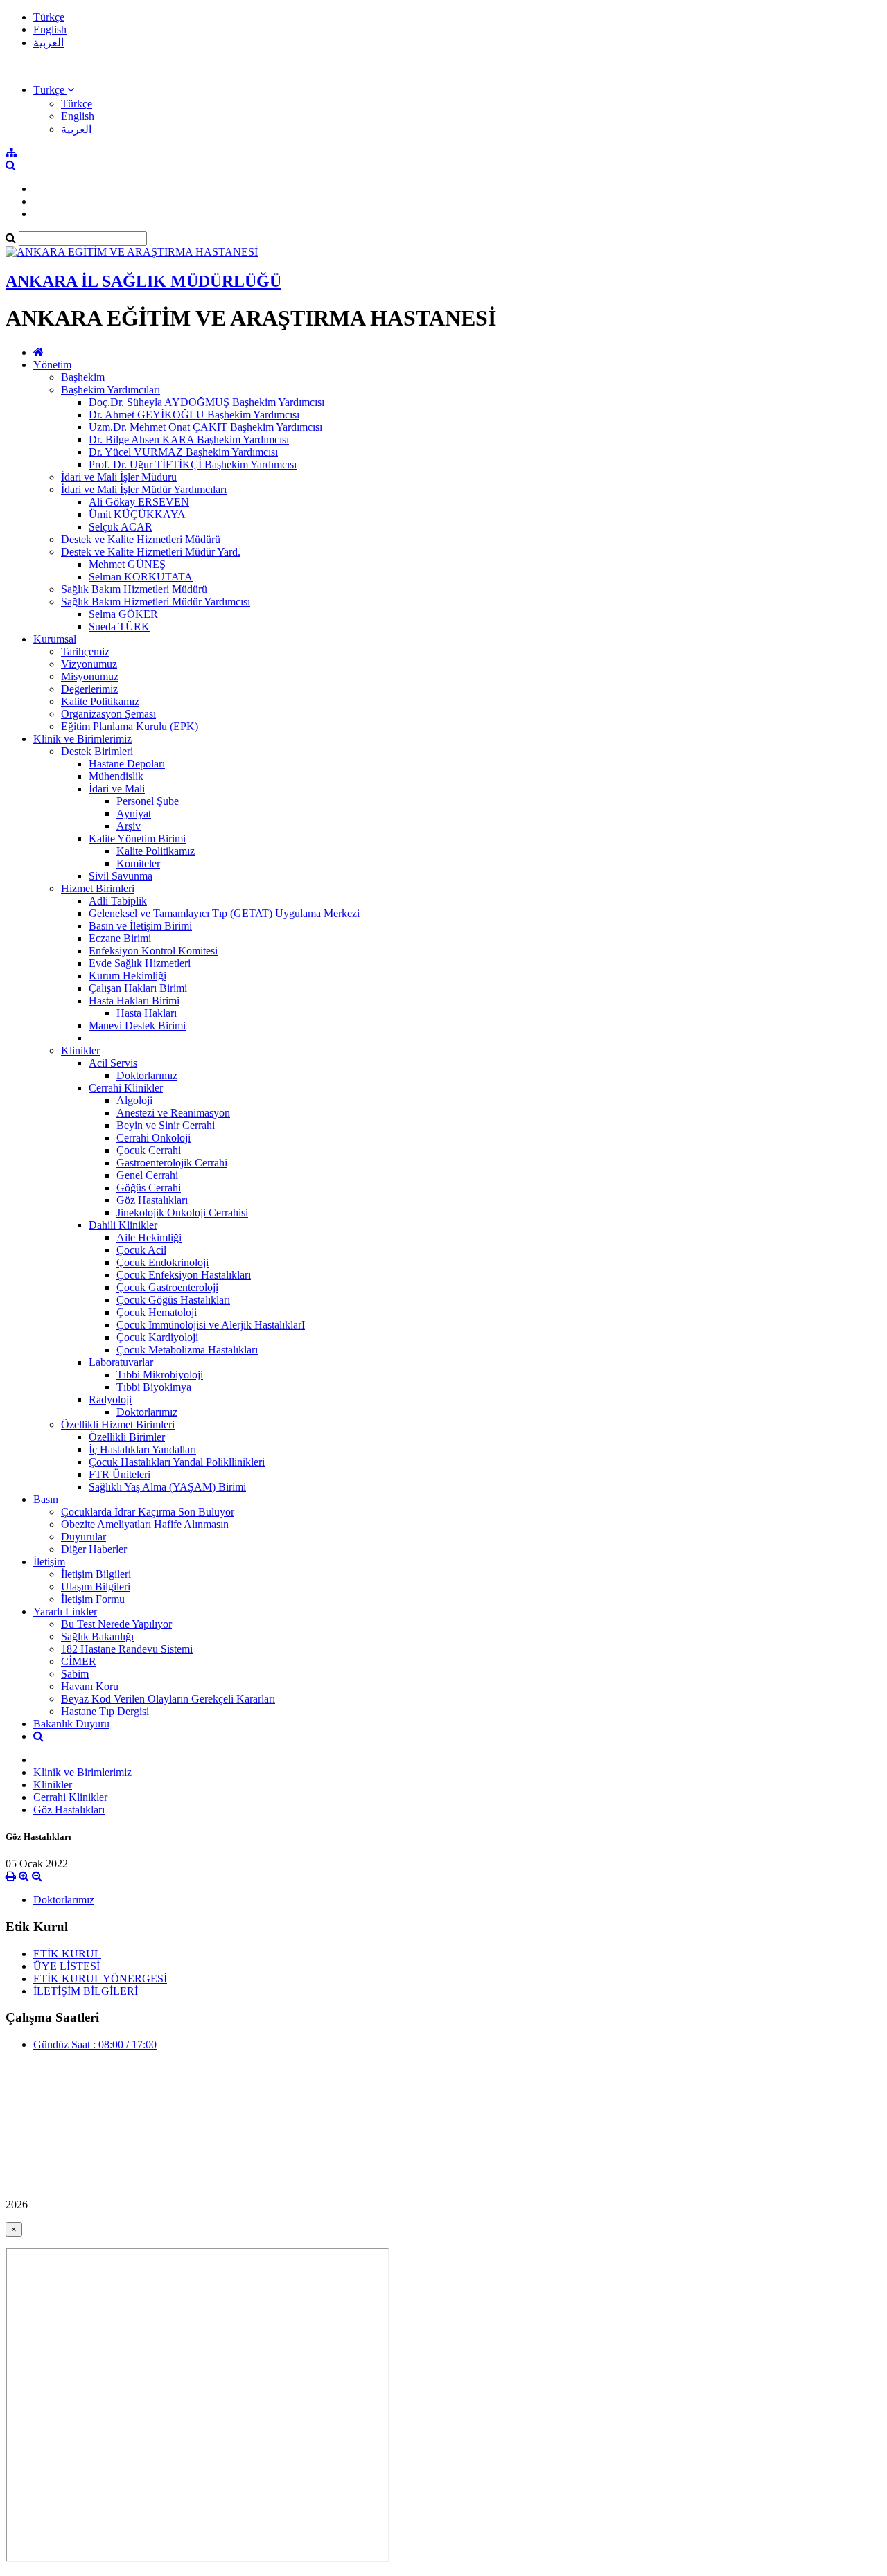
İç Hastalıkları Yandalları (142, 1449)
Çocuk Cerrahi (149, 1150)
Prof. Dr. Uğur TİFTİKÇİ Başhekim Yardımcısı (193, 464)
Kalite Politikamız (100, 701)
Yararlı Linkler (65, 1611)
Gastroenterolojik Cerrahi (172, 1163)
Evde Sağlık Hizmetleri (140, 963)
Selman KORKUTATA (141, 577)
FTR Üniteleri (120, 1474)
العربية (49, 43)
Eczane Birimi (120, 938)
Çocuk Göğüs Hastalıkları (173, 1300)
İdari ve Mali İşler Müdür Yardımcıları (144, 489)
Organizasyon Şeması (108, 714)
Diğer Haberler (94, 1549)
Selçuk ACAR (121, 527)
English (50, 29)
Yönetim (52, 365)
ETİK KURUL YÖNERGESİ (100, 1979)
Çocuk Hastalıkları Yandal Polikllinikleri (177, 1462)
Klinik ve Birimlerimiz (82, 739)
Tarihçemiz (85, 651)
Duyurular (84, 1537)
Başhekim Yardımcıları (111, 390)
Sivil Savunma (121, 876)
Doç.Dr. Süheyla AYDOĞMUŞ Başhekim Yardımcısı (207, 402)
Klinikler (80, 1050)
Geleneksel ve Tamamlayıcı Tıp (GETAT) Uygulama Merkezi (224, 913)
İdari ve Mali (117, 789)
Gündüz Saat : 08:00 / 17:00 (95, 2044)
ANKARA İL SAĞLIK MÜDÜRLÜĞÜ (143, 281)
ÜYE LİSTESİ (67, 1966)
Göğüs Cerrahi (149, 1188)
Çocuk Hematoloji (157, 1312)
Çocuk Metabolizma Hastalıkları (187, 1350)
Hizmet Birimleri (98, 888)
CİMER (79, 1661)
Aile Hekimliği (149, 1237)
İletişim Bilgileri (96, 1574)
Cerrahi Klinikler (126, 1088)
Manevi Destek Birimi (137, 1025)
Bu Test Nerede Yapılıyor (116, 1624)
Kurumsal (55, 639)
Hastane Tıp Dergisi (105, 1711)
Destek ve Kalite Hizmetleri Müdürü (141, 539)
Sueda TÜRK (119, 627)
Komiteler (138, 863)
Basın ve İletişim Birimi (140, 926)
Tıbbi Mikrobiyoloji (160, 1375)
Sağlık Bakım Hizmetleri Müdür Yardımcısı (156, 602)
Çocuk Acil (141, 1250)
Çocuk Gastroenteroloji (167, 1287)
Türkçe (49, 17)
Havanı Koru (90, 1686)
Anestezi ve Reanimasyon (173, 1113)
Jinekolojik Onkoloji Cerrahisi (182, 1213)
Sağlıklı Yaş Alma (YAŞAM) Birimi (167, 1487)
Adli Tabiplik (118, 901)
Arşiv (129, 826)
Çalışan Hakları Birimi (138, 988)
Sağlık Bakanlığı (97, 1636)
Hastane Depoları (127, 764)
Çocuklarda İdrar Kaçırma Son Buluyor (148, 1512)
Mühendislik (116, 776)
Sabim (75, 1674)
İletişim (49, 1562)
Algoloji (134, 1100)
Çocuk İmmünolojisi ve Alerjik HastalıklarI (211, 1325)
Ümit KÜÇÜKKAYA (137, 514)
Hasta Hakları (147, 1013)
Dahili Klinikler (123, 1225)
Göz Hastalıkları (152, 1200)
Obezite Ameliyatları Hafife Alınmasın (145, 1524)
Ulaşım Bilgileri (96, 1587)
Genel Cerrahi (147, 1175)
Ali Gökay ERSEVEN (139, 502)
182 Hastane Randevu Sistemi (127, 1649)
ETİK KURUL (67, 1954)
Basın (46, 1499)
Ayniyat (134, 814)
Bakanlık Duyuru (71, 1724)
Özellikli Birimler (127, 1437)
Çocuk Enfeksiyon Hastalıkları (184, 1275)
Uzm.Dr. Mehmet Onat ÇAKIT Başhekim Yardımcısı (205, 427)
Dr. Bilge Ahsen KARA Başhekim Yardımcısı (189, 439)
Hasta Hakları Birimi (134, 1001)
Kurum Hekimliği (128, 976)
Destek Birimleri (97, 751)
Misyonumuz (90, 676)
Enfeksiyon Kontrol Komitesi (153, 951)
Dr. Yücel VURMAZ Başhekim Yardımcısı (183, 452)
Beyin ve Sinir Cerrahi (166, 1125)
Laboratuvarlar (121, 1362)
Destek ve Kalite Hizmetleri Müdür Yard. (151, 552)
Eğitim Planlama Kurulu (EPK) (130, 726)
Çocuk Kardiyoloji (157, 1337)
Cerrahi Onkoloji (153, 1138)
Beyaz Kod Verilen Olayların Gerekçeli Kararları (168, 1699)
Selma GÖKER (123, 614)
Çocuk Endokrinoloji (163, 1262)
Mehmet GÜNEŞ (127, 564)
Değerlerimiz (89, 689)
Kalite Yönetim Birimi (137, 838)
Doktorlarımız (147, 1075)
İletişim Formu (93, 1599)
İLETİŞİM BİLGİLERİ (86, 1991)
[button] (54, 90)
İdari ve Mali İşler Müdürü (119, 477)
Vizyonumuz (89, 664)
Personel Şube (148, 801)
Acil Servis (113, 1063)
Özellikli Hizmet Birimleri (118, 1424)
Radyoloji (110, 1400)
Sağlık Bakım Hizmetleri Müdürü (134, 589)
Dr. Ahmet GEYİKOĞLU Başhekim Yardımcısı (194, 415)
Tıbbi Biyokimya (154, 1387)
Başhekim (83, 377)
